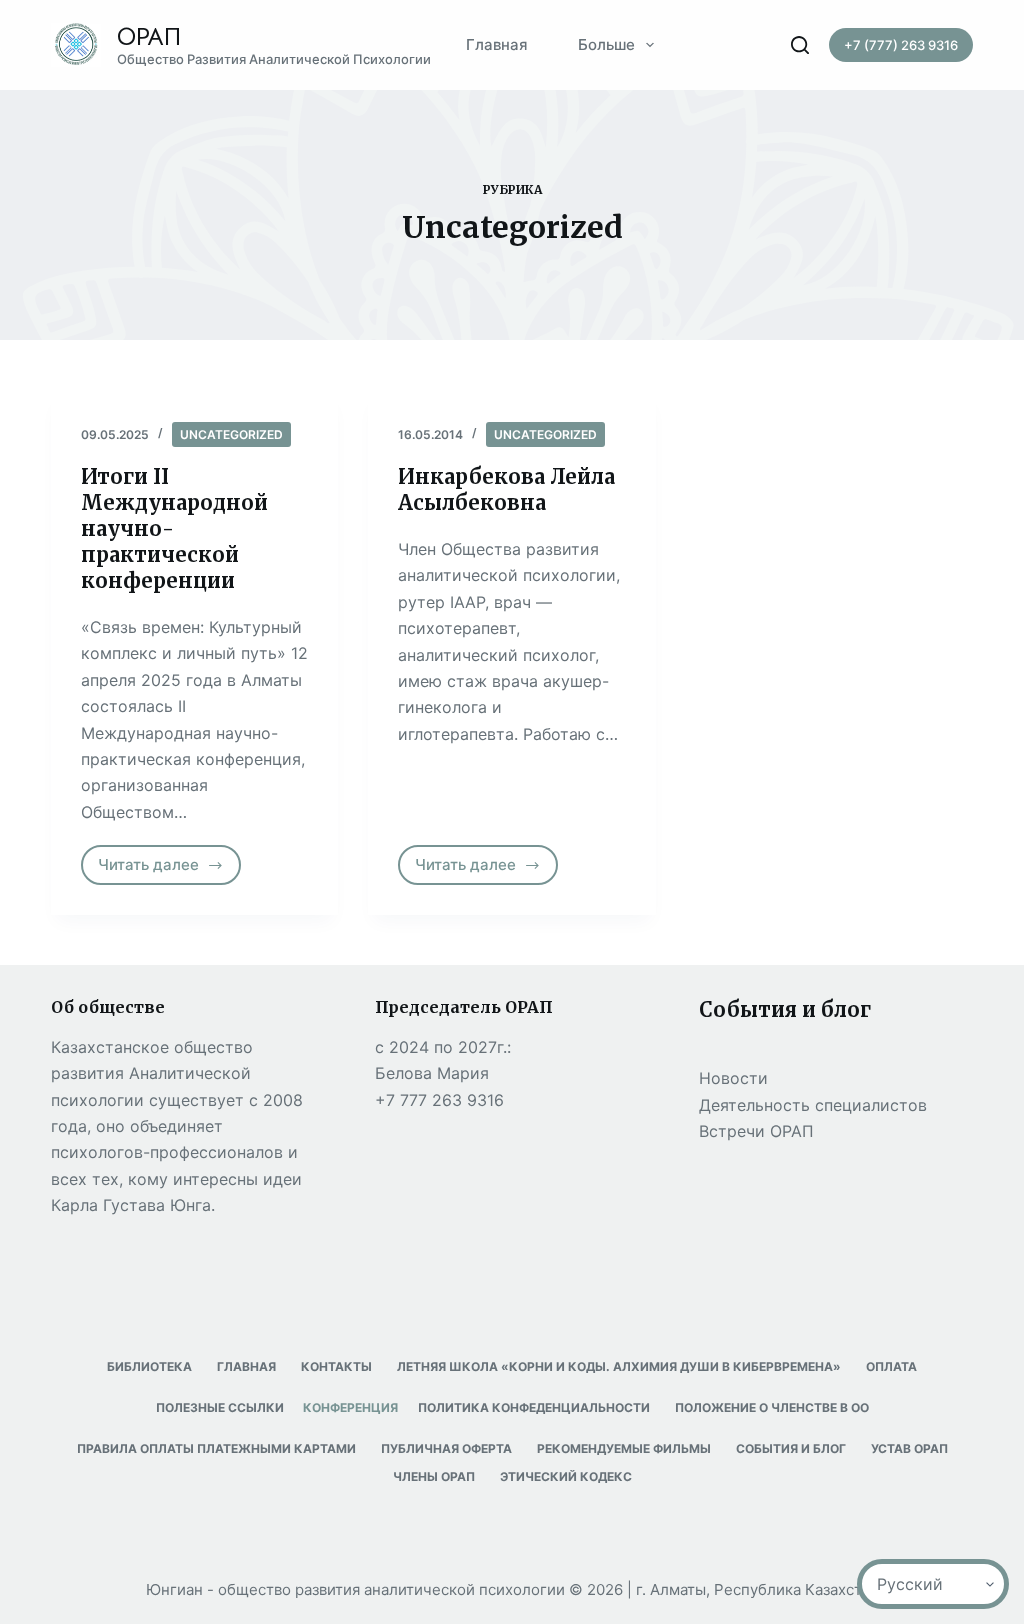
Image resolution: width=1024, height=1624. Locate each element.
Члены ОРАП (434, 1476)
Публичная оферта (446, 1448)
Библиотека (149, 1366)
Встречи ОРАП (756, 1131)
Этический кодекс (566, 1476)
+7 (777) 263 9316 (901, 45)
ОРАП (149, 36)
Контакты (336, 1366)
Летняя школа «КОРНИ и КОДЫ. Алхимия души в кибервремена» (619, 1366)
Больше (606, 44)
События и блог (791, 1448)
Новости (733, 1078)
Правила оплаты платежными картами (216, 1448)
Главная (497, 44)
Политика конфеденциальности (534, 1407)
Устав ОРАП (909, 1448)
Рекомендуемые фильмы (624, 1448)
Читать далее (169, 870)
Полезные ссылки (220, 1407)
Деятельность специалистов (813, 1105)
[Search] (800, 45)
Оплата (891, 1366)
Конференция (350, 1407)
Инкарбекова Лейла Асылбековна (506, 489)
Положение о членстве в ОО (772, 1407)
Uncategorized (231, 434)
